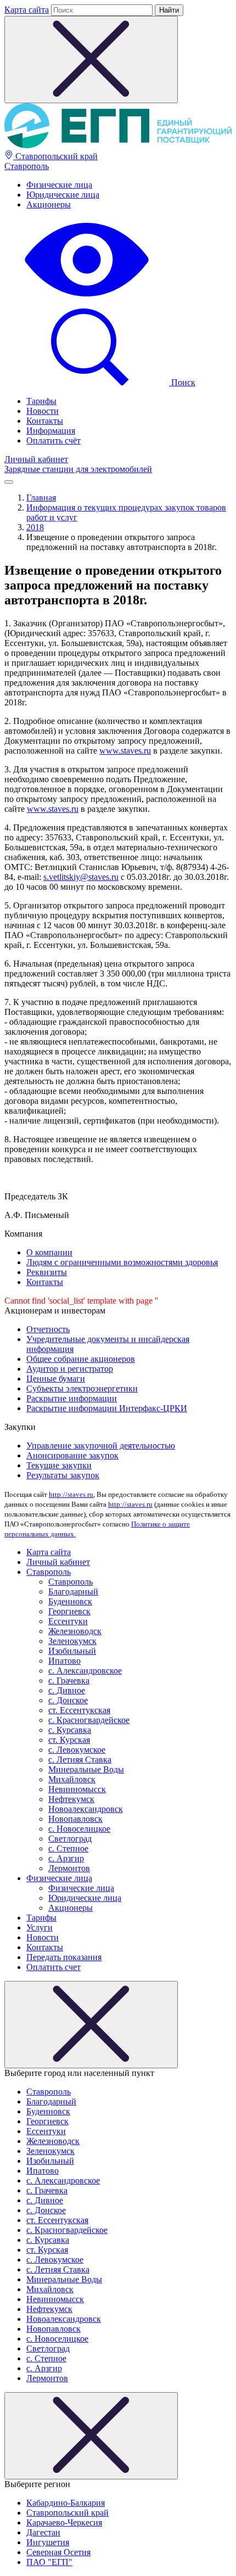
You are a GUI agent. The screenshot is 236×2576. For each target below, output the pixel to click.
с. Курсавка (70, 1730)
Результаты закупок (63, 1475)
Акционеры (49, 204)
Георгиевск (69, 1611)
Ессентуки (68, 1621)
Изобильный (72, 1651)
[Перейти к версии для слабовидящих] (87, 298)
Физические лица (59, 185)
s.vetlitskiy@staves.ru (81, 877)
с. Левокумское (77, 1750)
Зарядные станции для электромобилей (78, 469)
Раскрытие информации (72, 1398)
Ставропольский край (55, 156)
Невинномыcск (77, 1789)
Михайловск (72, 1779)
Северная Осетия (58, 2552)
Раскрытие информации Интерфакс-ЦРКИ (107, 1408)
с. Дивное (67, 1690)
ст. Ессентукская (79, 1710)
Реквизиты (47, 1272)
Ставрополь (27, 166)
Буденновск (70, 1601)
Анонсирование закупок (72, 1455)
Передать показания (64, 1957)
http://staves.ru (71, 1494)
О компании (49, 1252)
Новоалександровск (86, 1809)
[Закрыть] (91, 2025)
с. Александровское (85, 1671)
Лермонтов (69, 1868)
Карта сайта (27, 10)
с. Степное (68, 1848)
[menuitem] (129, 185)
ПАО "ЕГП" (49, 2562)
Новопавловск (75, 1819)
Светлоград (70, 1839)
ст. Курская (69, 1740)
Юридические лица (63, 195)
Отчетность (48, 1329)
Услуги (40, 1927)
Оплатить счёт (54, 440)
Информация (51, 431)
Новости (43, 411)
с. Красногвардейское (89, 1720)
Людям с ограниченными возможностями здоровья (122, 1262)
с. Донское (68, 1700)
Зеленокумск (72, 1641)
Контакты (45, 421)
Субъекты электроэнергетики (82, 1388)
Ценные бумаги (56, 1379)
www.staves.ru (125, 751)
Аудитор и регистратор (70, 1369)
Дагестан (43, 2532)
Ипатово (64, 1661)
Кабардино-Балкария (66, 2503)
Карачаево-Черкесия (64, 2522)
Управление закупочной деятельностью (101, 1446)
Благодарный (73, 1592)
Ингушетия (48, 2542)
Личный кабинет (36, 459)
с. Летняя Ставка (80, 1760)
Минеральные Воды (86, 1769)
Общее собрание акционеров (81, 1359)
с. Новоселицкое (79, 1829)
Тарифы (41, 401)
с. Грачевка (69, 1680)
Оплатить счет (54, 1967)
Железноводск (75, 1631)
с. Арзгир (66, 1858)
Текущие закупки (59, 1465)
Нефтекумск (71, 1799)
